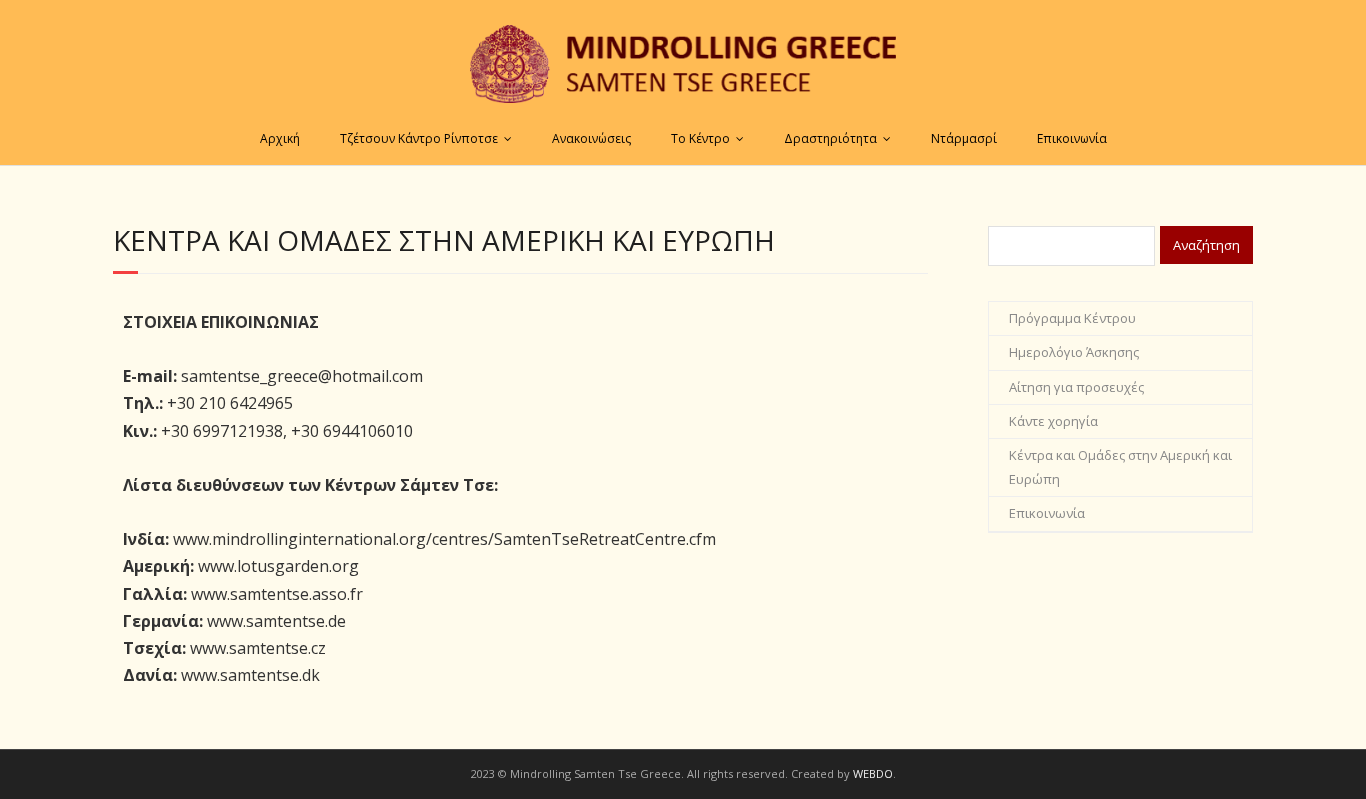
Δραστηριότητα (830, 138)
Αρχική (280, 138)
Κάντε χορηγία (1053, 421)
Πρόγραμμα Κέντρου (1072, 318)
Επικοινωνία (1072, 138)
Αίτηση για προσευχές (1076, 387)
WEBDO (873, 773)
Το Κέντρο (700, 138)
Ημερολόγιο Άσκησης (1074, 352)
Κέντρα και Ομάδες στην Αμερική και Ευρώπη (1120, 466)
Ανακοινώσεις (591, 138)
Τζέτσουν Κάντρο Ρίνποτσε (419, 138)
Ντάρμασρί (964, 138)
